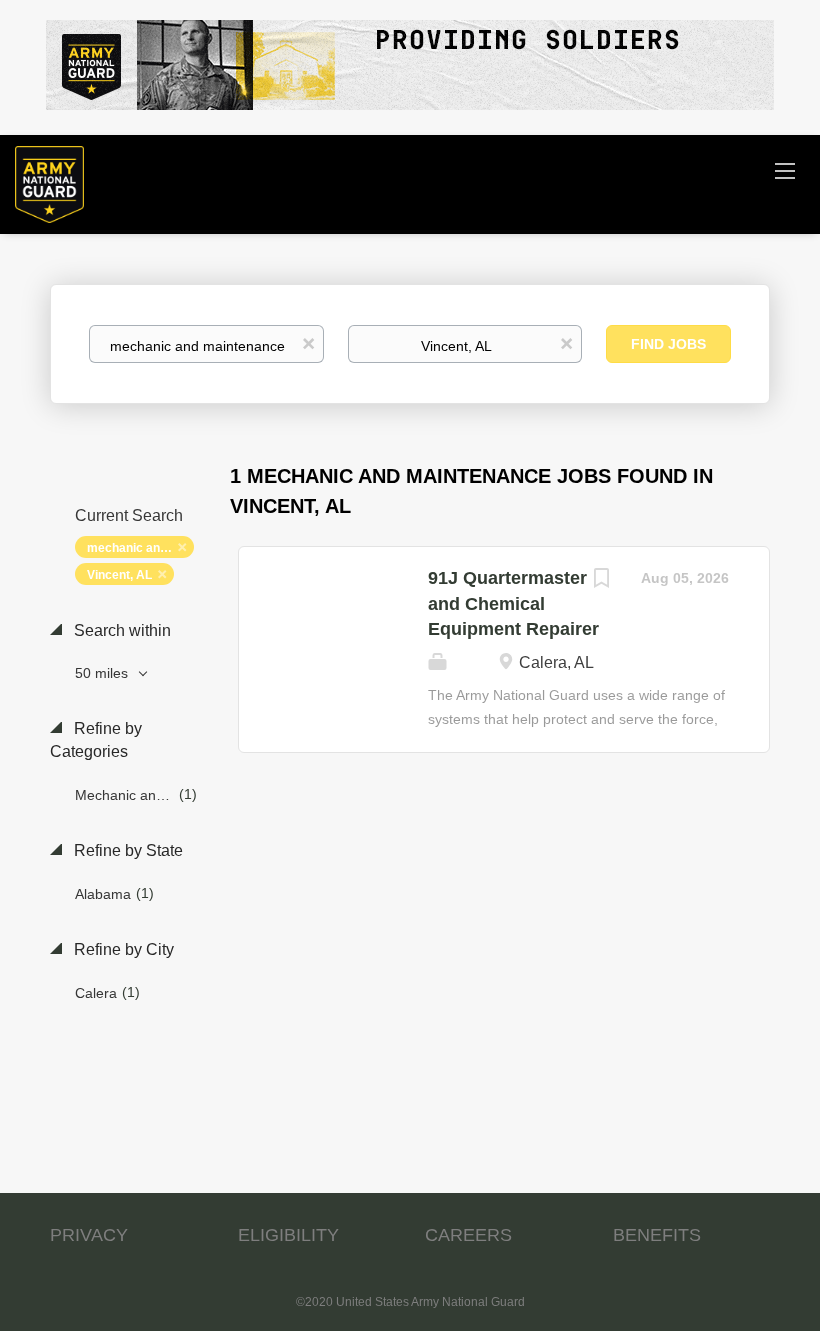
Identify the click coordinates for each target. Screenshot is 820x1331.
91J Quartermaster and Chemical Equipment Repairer (513, 603)
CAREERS (468, 1235)
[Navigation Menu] (785, 170)
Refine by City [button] (122, 949)
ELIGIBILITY (288, 1235)
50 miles (103, 673)
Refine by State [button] (126, 850)
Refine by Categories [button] (96, 740)
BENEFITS (657, 1235)
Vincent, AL (119, 575)
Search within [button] (120, 630)
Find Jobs (668, 344)
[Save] (601, 580)
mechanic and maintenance (140, 548)
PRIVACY (89, 1235)
